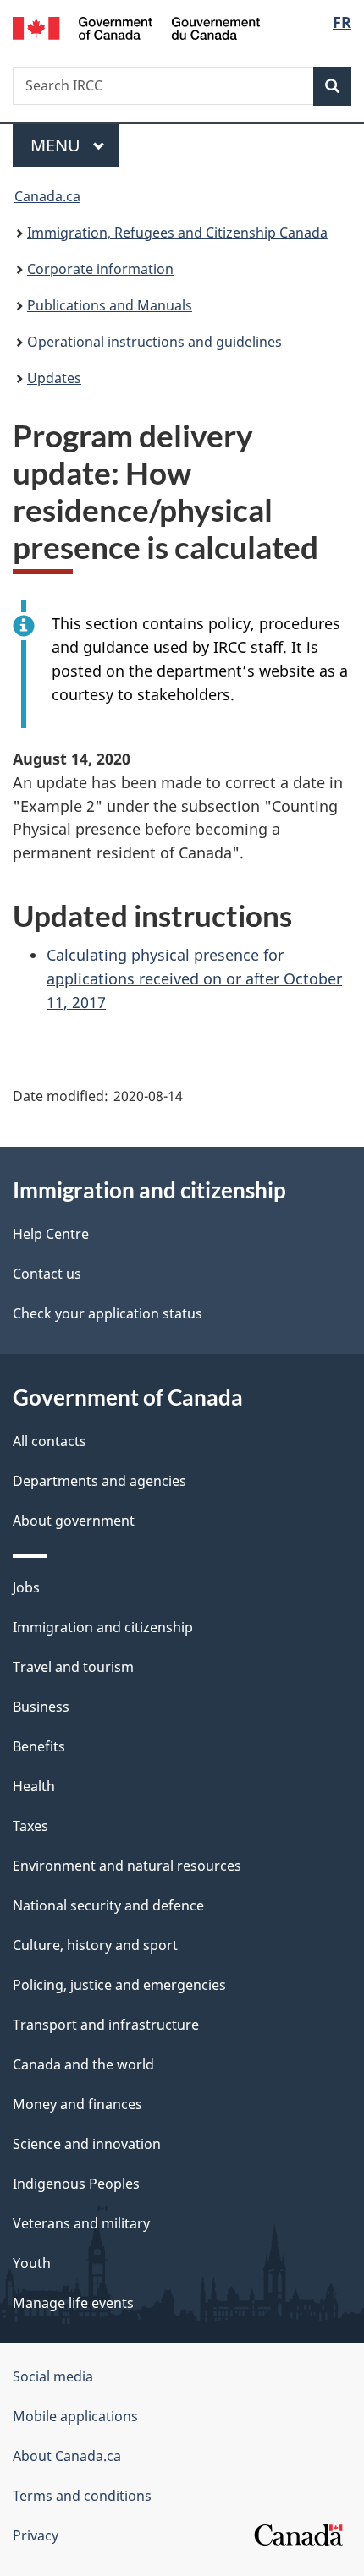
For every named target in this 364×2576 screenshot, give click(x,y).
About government (74, 1521)
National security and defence (108, 1905)
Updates (54, 378)
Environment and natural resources (127, 1866)
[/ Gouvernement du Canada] (137, 27)
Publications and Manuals (110, 305)
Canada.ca (47, 196)
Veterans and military (81, 2223)
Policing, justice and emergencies (119, 1985)
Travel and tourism (73, 1667)
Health (34, 1786)
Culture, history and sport (95, 1945)
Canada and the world (83, 2064)
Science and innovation (87, 2144)
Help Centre (51, 1234)
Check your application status (108, 1313)
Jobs (26, 1587)
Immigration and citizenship (103, 1627)
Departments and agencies (99, 1481)
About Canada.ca (67, 2456)
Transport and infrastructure (106, 2025)
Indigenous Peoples (76, 2184)
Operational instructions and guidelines (154, 342)
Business (41, 1707)
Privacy (36, 2535)
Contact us (47, 1274)
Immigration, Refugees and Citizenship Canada (177, 233)
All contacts (50, 1441)
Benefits (39, 1746)
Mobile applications (75, 2416)
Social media (53, 2376)
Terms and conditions (82, 2496)
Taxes (30, 1826)
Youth (32, 2263)
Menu (58, 145)
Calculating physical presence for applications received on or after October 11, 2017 (194, 978)
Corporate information (100, 269)
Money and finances (77, 2104)
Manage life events (73, 2303)
